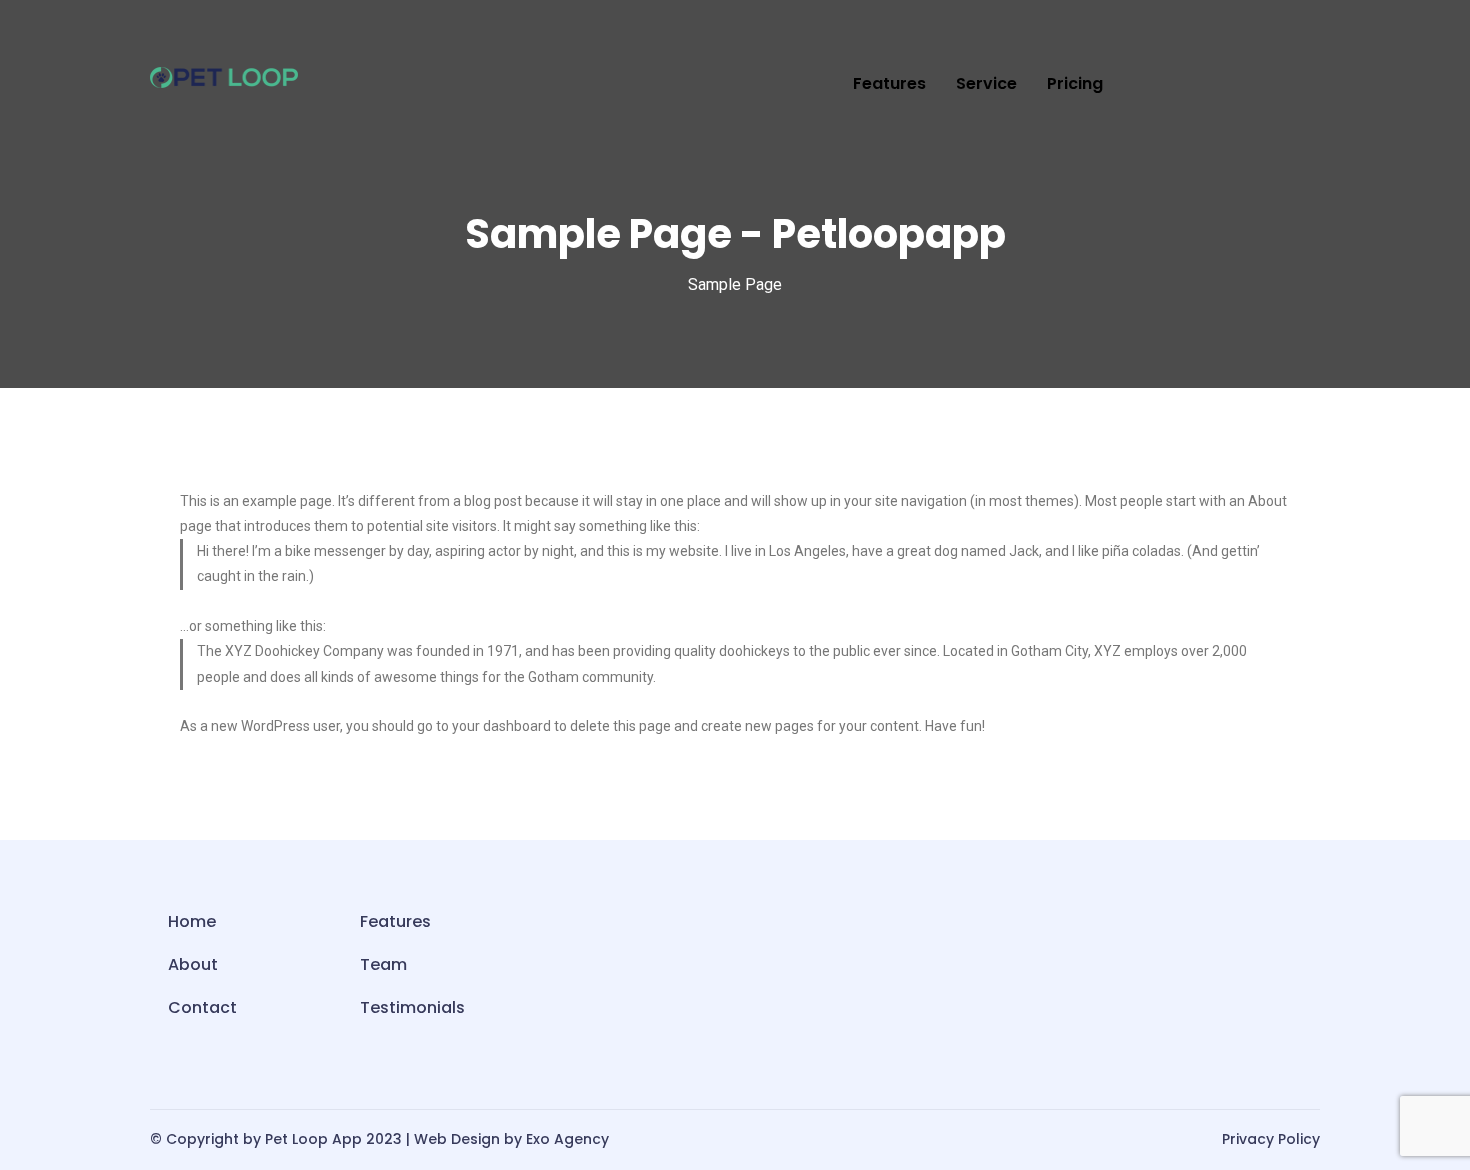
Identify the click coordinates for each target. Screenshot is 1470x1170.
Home (192, 921)
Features (889, 83)
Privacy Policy (1271, 1139)
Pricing (1075, 83)
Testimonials (412, 1007)
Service (986, 83)
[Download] (1294, 85)
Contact (202, 1007)
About (193, 964)
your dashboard (501, 726)
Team (383, 964)
